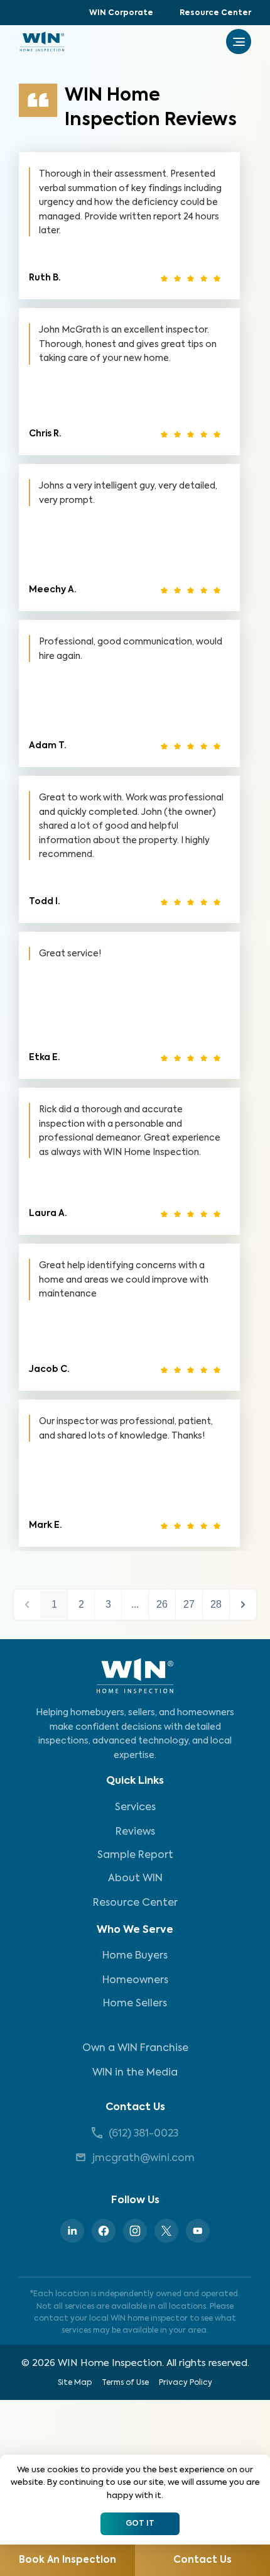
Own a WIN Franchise (135, 2048)
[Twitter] (166, 2231)
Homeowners (135, 1981)
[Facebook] (104, 2231)
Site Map (75, 2383)
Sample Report (135, 1855)
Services (135, 1808)
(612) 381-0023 (143, 2134)
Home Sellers (135, 2004)
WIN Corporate (121, 13)
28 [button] (216, 1604)
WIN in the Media (135, 2073)
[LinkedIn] (72, 2231)
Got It (140, 2524)
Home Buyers (135, 1956)
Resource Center (215, 13)
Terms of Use (125, 2383)
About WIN (135, 1879)
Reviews (135, 1832)
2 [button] (81, 1604)
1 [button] (54, 1604)
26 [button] (162, 1604)
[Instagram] (135, 2231)
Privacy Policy (186, 2383)
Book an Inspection (67, 2560)
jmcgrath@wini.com (143, 2159)
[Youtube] (198, 2231)
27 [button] (189, 1604)
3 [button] (108, 1604)
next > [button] (243, 1605)
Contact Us (135, 2108)
